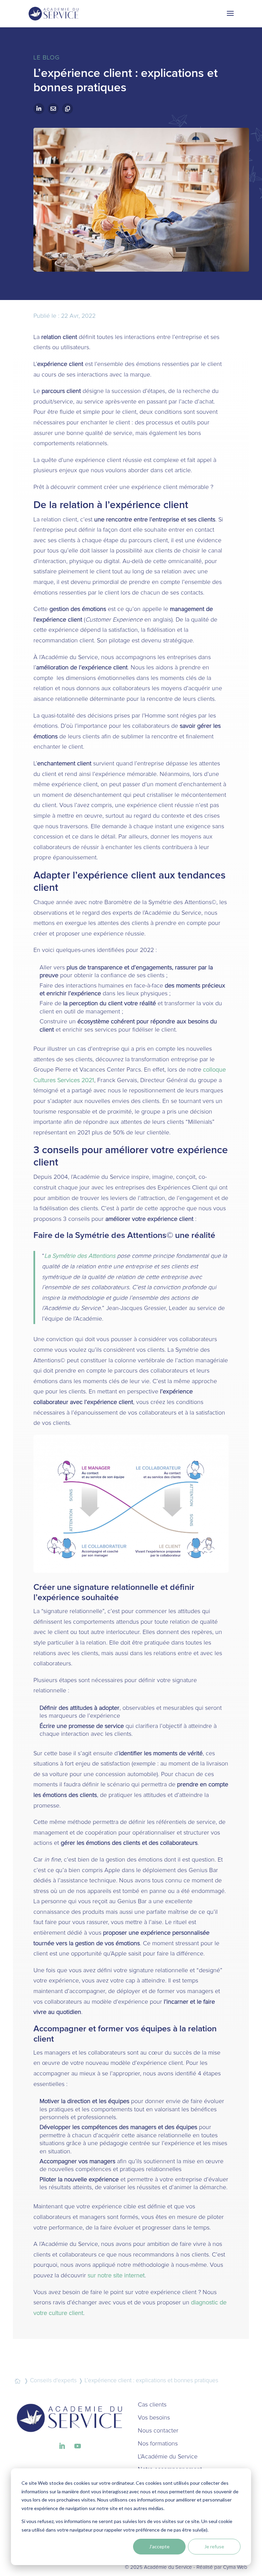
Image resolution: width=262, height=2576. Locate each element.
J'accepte (159, 2546)
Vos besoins (154, 2418)
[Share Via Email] (53, 109)
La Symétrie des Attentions (80, 1256)
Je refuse (214, 2546)
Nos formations (158, 2444)
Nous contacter (158, 2431)
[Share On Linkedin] (39, 109)
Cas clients (152, 2405)
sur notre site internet (116, 2276)
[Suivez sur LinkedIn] (62, 2446)
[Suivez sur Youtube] (77, 2446)
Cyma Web (235, 2567)
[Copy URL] (68, 109)
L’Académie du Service (168, 2457)
